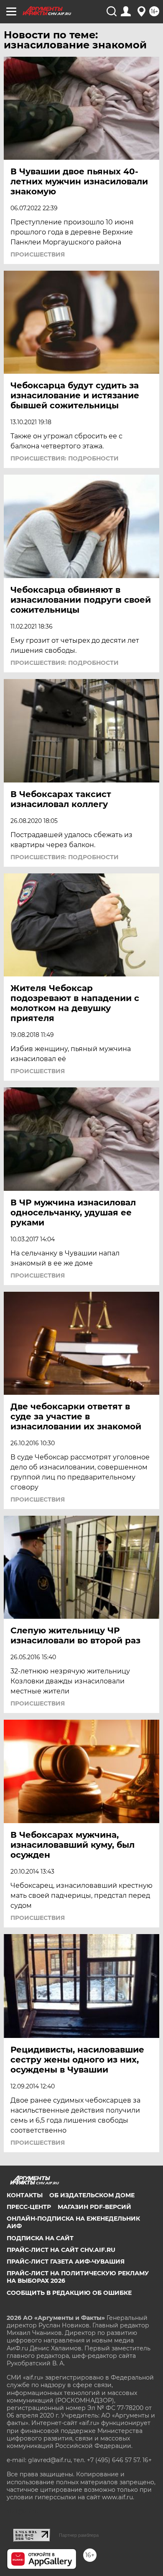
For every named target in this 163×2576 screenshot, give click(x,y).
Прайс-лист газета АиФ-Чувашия (66, 2262)
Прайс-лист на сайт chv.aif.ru (61, 2250)
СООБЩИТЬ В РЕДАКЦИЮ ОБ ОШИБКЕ (69, 2293)
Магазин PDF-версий (94, 2207)
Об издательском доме (92, 2195)
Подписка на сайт (40, 2238)
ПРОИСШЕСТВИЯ (38, 254)
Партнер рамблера (79, 2535)
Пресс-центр (29, 2207)
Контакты (25, 2195)
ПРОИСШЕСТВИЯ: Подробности (65, 458)
